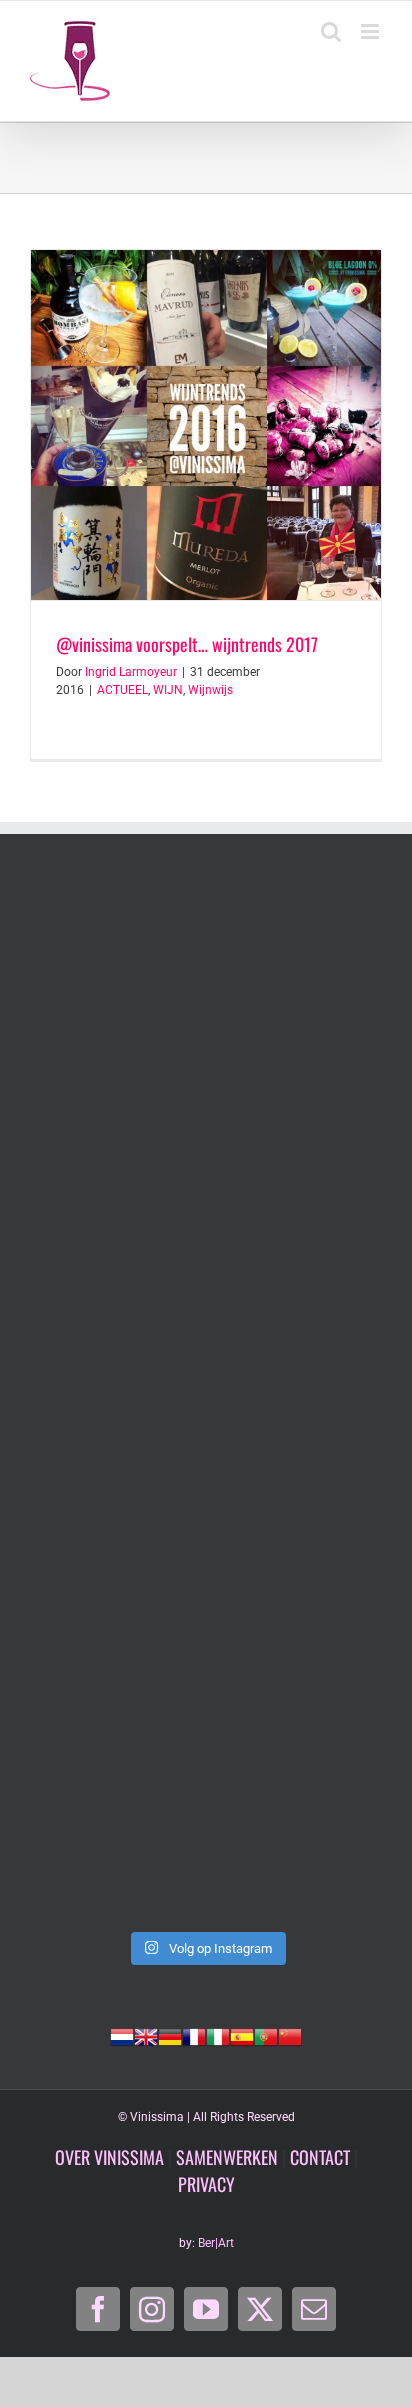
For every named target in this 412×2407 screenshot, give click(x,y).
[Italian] (218, 2035)
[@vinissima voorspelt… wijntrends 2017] (206, 425)
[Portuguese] (266, 2035)
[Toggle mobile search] (331, 31)
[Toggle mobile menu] (371, 31)
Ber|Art (216, 2243)
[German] (170, 2035)
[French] (194, 2035)
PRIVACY (206, 2184)
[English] (146, 2035)
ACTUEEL (122, 690)
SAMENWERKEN (227, 2157)
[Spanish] (242, 2035)
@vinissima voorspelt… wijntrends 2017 (187, 644)
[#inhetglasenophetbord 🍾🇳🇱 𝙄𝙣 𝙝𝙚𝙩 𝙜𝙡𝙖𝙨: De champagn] (206, 1608)
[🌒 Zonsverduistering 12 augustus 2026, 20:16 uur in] (206, 1815)
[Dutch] (122, 2035)
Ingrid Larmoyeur (131, 672)
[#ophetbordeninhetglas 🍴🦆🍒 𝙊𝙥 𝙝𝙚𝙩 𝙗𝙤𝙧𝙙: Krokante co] (206, 1401)
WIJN (168, 690)
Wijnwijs (210, 690)
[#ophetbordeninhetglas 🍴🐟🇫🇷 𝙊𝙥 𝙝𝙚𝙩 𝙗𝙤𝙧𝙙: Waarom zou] (206, 987)
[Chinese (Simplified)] (290, 2035)
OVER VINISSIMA (109, 2157)
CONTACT (320, 2157)
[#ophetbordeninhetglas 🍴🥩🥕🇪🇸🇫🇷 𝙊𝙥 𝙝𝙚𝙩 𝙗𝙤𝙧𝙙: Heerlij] (206, 1194)
